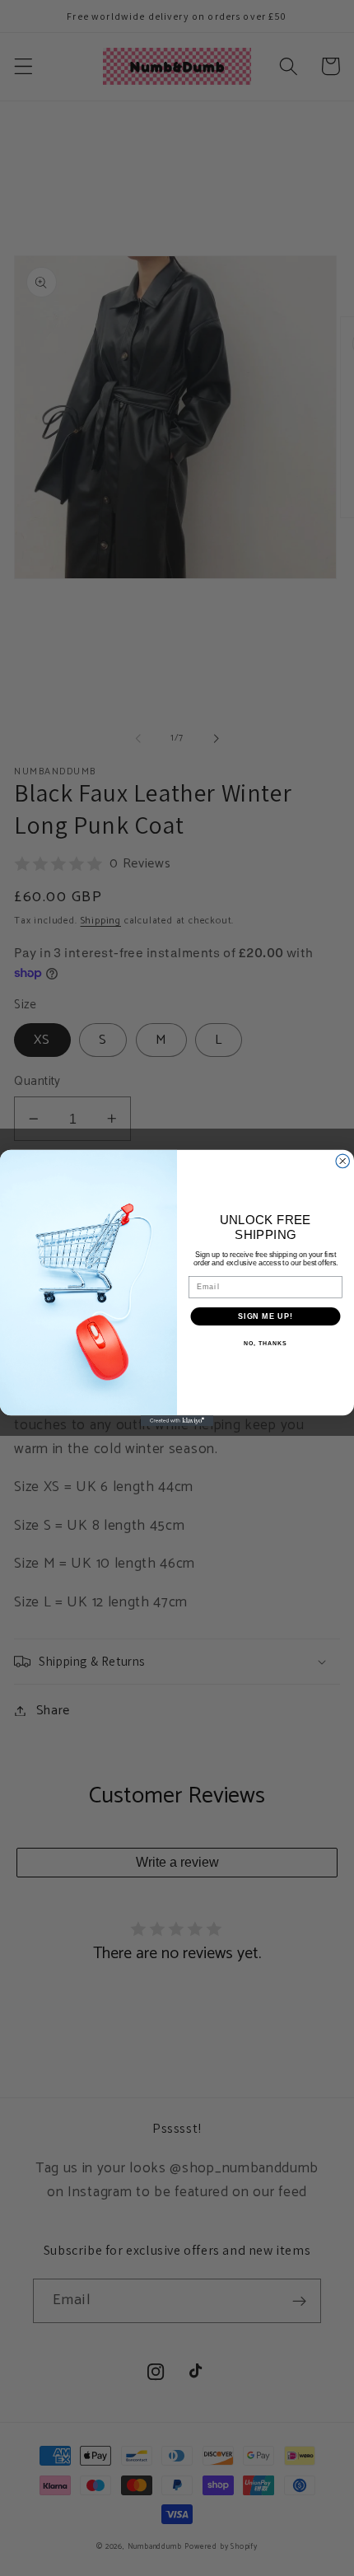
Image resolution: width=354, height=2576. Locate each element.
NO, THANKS (265, 1344)
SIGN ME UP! (265, 1316)
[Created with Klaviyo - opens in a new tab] (177, 1421)
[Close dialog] (343, 1161)
